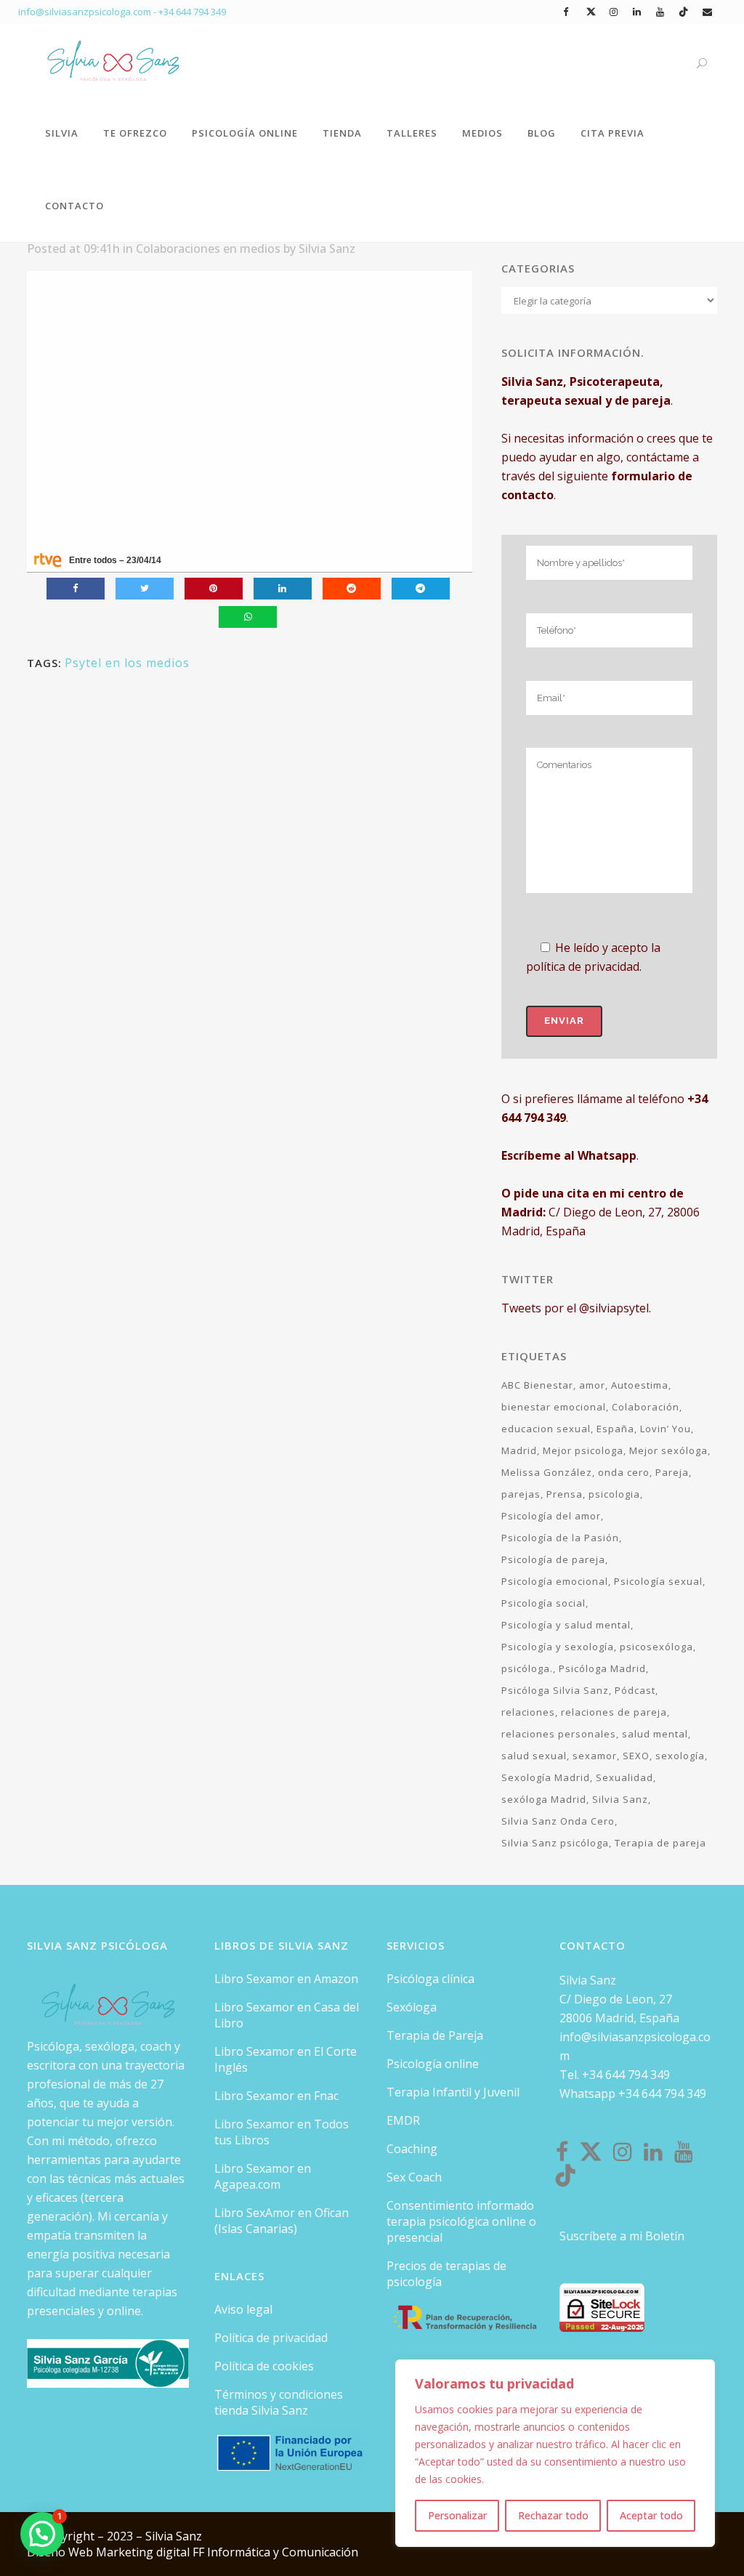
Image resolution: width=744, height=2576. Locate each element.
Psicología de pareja (553, 1559)
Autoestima (640, 1385)
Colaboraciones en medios (208, 249)
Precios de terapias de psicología (446, 2274)
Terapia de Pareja (435, 2035)
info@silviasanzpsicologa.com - (88, 12)
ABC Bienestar (537, 1385)
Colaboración (646, 1407)
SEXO (636, 1756)
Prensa (565, 1494)
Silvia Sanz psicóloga (555, 1843)
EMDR (403, 2120)
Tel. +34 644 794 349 (615, 2075)
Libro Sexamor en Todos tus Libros (282, 2132)
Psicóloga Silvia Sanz (555, 1690)
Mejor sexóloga (668, 1450)
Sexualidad (624, 1777)
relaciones (528, 1712)
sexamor (595, 1756)
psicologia (614, 1494)
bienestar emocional (554, 1407)
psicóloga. (527, 1668)
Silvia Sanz (327, 249)
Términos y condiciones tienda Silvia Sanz (279, 2402)
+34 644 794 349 (192, 12)
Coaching (412, 2149)
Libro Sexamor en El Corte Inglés (286, 2059)
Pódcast (635, 1690)
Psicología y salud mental (566, 1625)
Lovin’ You (666, 1429)
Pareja (672, 1472)
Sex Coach (414, 2177)
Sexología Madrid (546, 1777)
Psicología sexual (658, 1581)
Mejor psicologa (583, 1450)
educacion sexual (546, 1429)
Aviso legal (243, 2309)
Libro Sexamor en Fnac (276, 2096)
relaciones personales (559, 1734)
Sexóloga (412, 2007)
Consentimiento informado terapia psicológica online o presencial (461, 2221)
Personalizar (457, 2515)
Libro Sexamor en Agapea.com (263, 2176)
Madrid (519, 1450)
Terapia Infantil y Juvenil (453, 2092)
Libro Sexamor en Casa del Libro (287, 2015)
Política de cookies (264, 2366)
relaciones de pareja (614, 1712)
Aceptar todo (651, 2515)
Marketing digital (144, 2552)
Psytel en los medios (127, 663)
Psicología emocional (555, 1581)
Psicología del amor (551, 1516)
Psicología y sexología (558, 1647)
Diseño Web (61, 2552)
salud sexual (534, 1756)
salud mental (655, 1734)
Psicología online (433, 2064)
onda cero (624, 1472)
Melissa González (547, 1472)
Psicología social (543, 1603)
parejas (521, 1494)
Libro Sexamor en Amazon (286, 1979)
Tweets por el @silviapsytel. (576, 1308)
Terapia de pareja (660, 1843)
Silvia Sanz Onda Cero (558, 1821)
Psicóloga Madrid (602, 1668)
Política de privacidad (271, 2338)
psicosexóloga (656, 1647)
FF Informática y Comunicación (275, 2552)
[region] (555, 2453)
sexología (680, 1756)
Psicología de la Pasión (560, 1538)
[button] (42, 2534)
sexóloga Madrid (544, 1799)
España (615, 1429)
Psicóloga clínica (430, 1979)
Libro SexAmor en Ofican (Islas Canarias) (282, 2221)
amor (592, 1385)
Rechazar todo (553, 2515)
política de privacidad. (584, 966)
